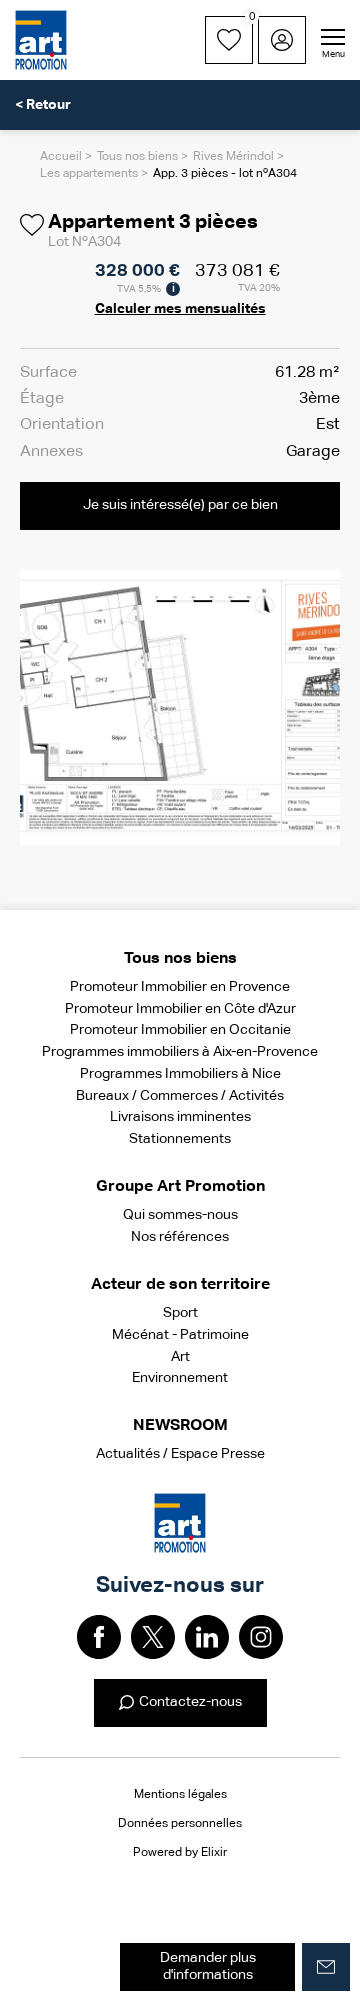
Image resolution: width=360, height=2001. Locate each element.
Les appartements (89, 174)
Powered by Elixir (180, 1853)
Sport (180, 1313)
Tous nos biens (137, 157)
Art (180, 1357)
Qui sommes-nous (180, 1215)
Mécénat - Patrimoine (180, 1335)
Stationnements (180, 1139)
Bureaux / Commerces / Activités (180, 1096)
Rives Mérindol (233, 157)
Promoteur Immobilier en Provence (180, 987)
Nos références (180, 1237)
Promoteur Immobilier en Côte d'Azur (180, 1009)
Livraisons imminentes (180, 1117)
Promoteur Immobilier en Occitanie (180, 1030)
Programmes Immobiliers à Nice (180, 1074)
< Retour (43, 105)
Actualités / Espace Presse (180, 1454)
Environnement (180, 1378)
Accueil (61, 157)
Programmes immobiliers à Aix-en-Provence (180, 1052)
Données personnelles (180, 1824)
